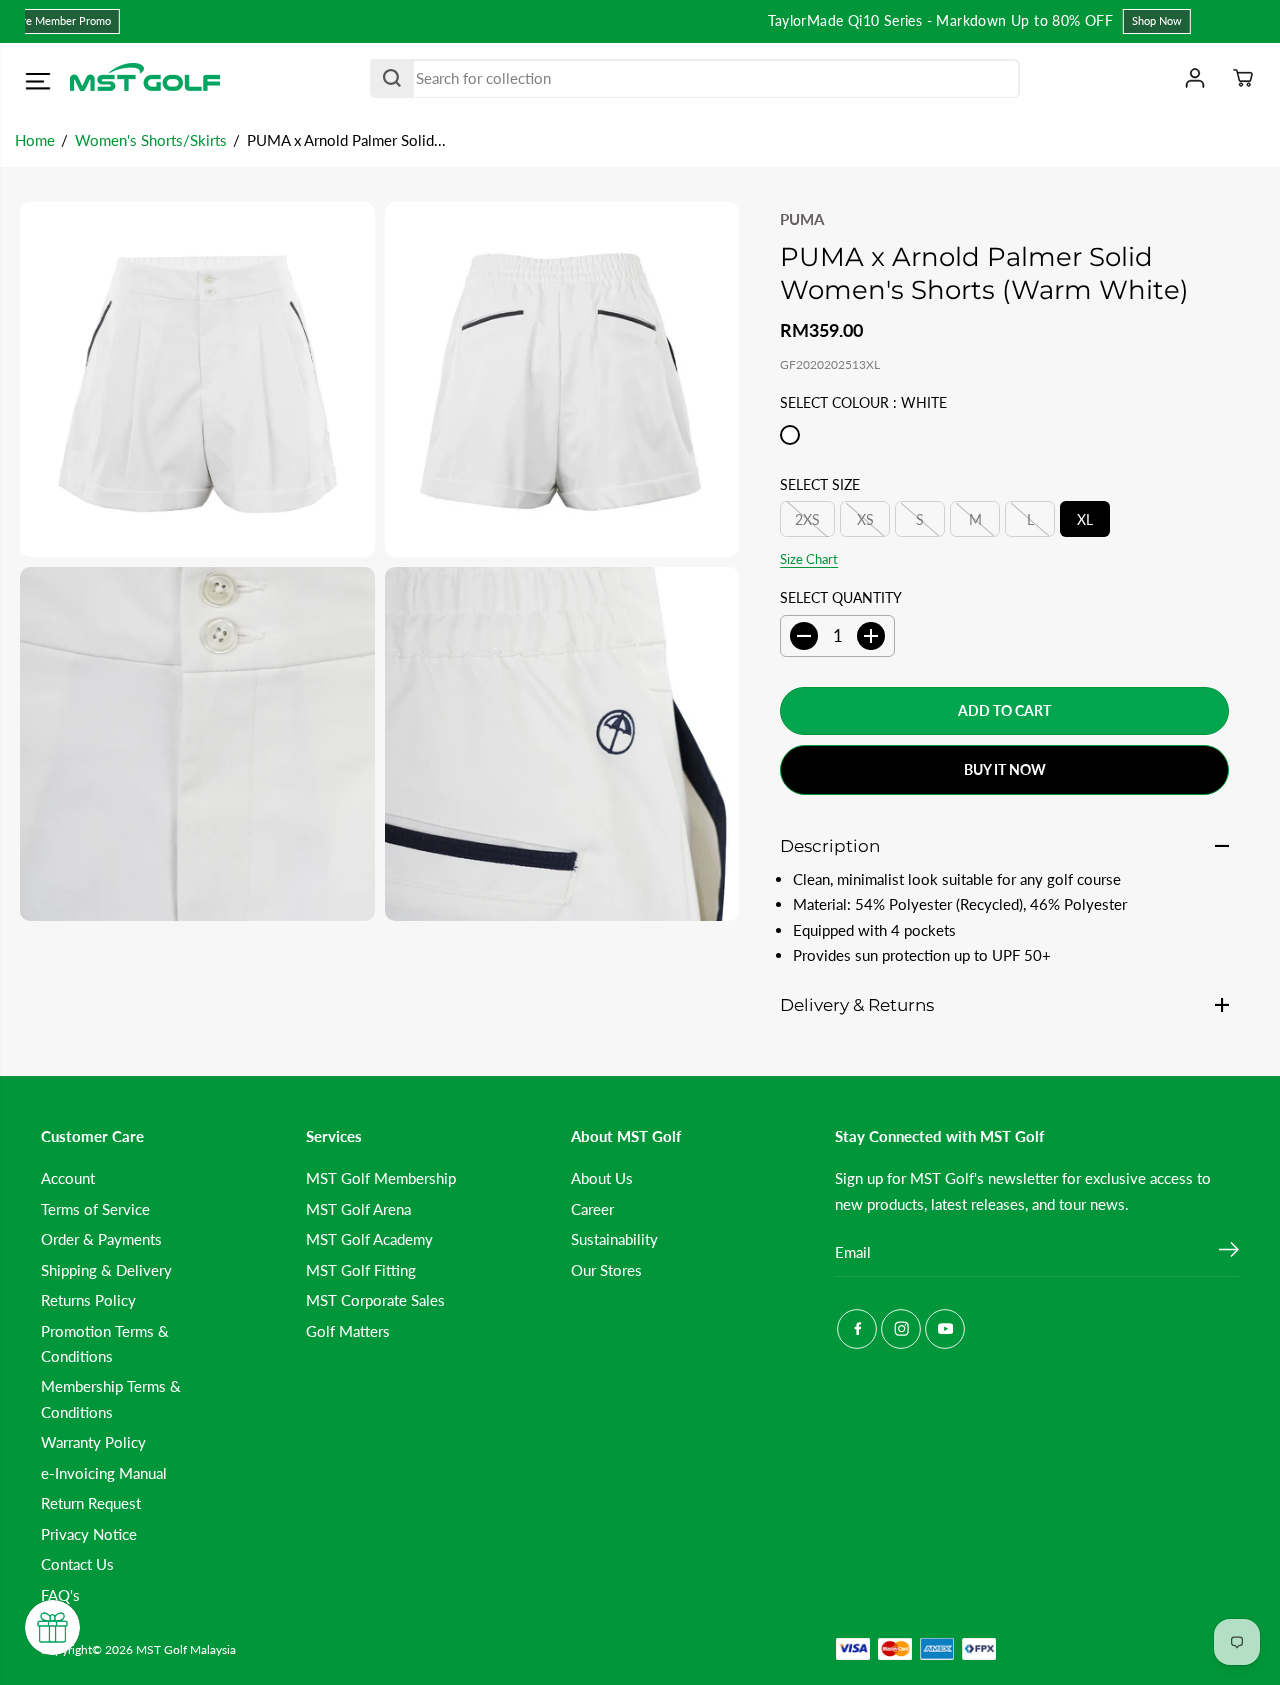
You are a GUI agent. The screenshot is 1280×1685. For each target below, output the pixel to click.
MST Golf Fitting (361, 1270)
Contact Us (77, 1564)
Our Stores (606, 1270)
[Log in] (1195, 78)
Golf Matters (348, 1331)
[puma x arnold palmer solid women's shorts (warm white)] (197, 379)
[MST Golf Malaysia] (145, 78)
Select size (820, 484)
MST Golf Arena (358, 1209)
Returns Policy (88, 1300)
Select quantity (841, 597)
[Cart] (1243, 78)
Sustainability (614, 1239)
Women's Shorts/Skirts (151, 140)
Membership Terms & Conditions (111, 1398)
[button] (37, 81)
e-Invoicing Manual (104, 1473)
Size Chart (809, 559)
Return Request (91, 1503)
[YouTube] (945, 1329)
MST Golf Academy (369, 1239)
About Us (602, 1178)
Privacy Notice (89, 1534)
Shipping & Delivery (106, 1270)
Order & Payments (101, 1239)
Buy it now (1005, 769)
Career (592, 1209)
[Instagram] (901, 1329)
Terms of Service (95, 1209)
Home (35, 140)
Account (68, 1178)
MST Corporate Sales (375, 1300)
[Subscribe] (1229, 1252)
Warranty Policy (93, 1442)
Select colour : (863, 402)
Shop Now (824, 20)
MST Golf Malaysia (186, 1649)
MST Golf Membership (381, 1178)
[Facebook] (857, 1329)
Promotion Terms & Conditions (105, 1343)
